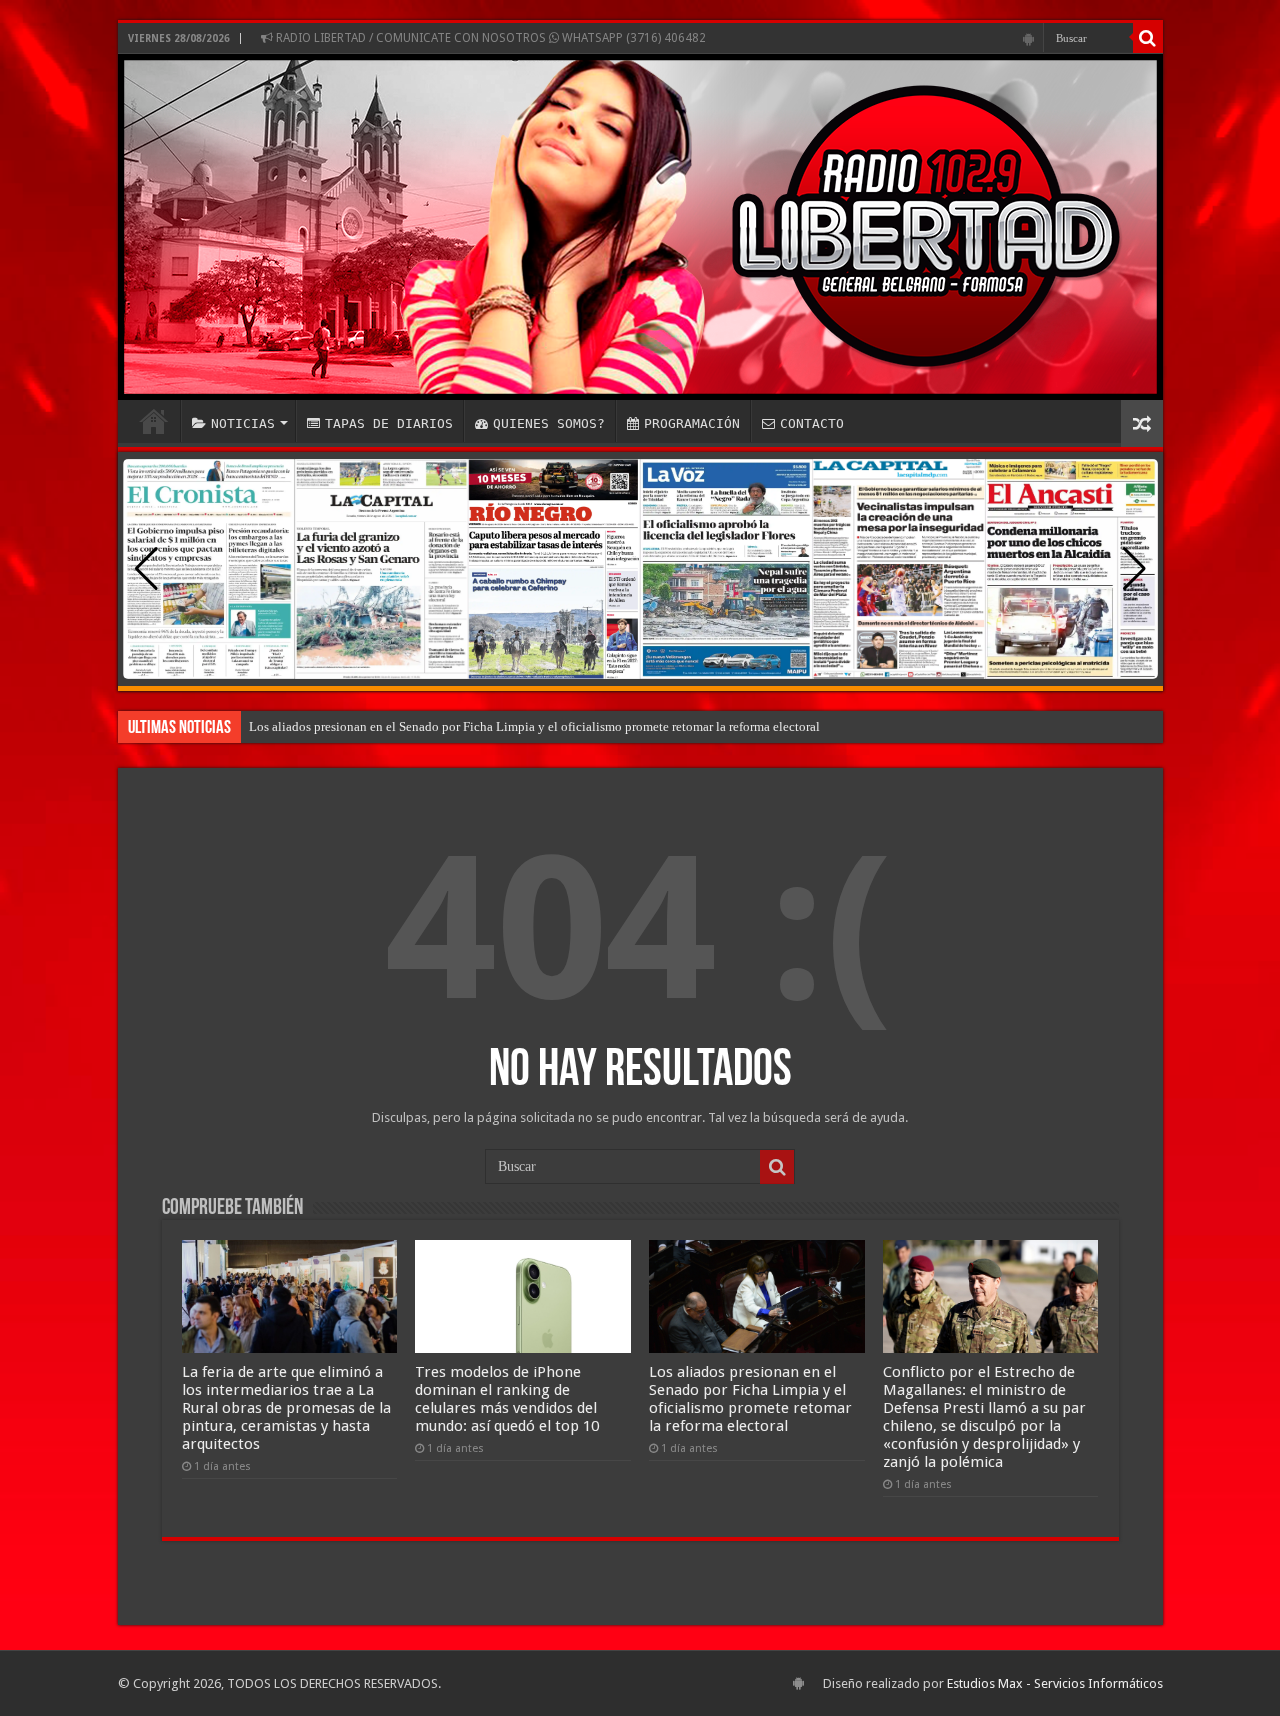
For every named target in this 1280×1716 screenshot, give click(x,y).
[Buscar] (1148, 38)
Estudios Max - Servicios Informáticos (1055, 1683)
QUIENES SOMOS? (549, 423)
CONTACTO (812, 423)
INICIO (154, 421)
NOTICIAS (243, 423)
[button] (1134, 569)
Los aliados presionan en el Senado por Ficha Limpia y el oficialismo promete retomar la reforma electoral (534, 726)
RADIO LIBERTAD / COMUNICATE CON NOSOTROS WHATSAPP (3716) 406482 (489, 38)
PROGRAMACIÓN (692, 423)
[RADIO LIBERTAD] (640, 227)
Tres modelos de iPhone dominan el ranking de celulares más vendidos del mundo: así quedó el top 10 (507, 1399)
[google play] (1028, 39)
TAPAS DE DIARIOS (389, 423)
